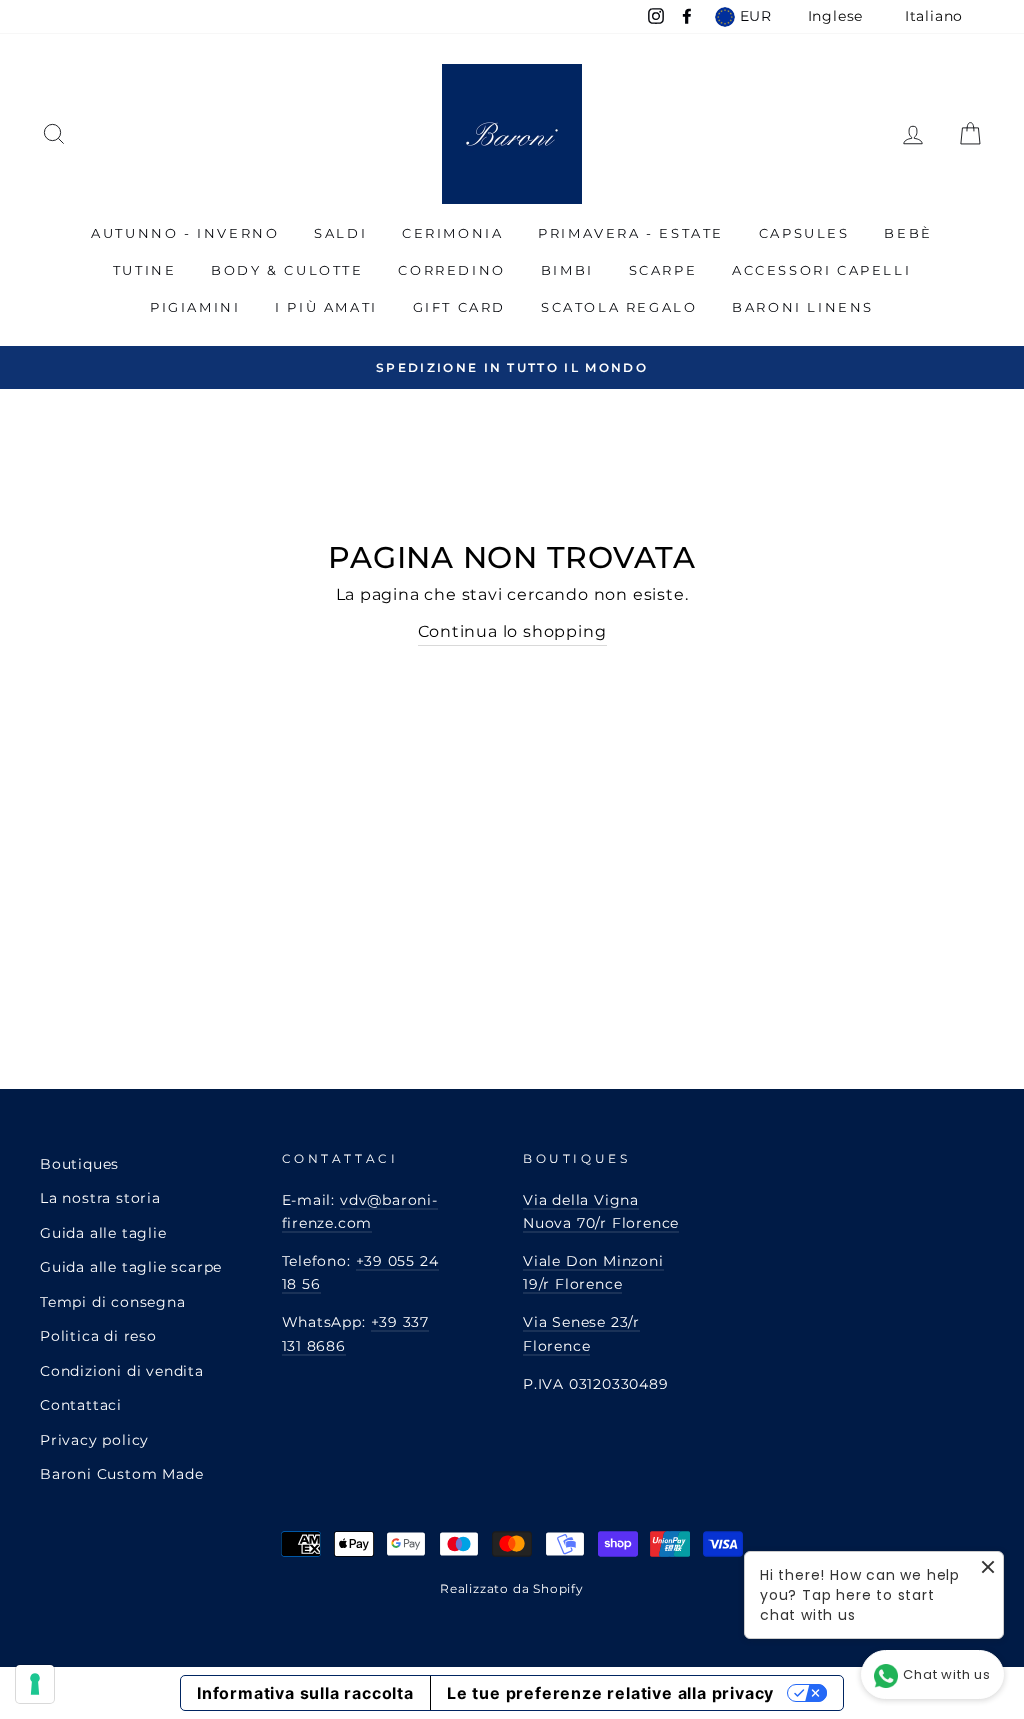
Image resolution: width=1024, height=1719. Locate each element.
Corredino (451, 270)
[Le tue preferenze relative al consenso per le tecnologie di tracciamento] (35, 1684)
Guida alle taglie (103, 1233)
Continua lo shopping (512, 631)
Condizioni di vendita (122, 1371)
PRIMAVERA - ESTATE (631, 233)
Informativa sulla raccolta (305, 1693)
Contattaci (81, 1405)
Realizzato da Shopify (512, 1588)
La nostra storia (100, 1198)
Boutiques (79, 1164)
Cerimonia (452, 233)
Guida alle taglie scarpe (131, 1267)
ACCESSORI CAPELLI (821, 270)
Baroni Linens (803, 307)
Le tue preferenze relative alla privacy (610, 1693)
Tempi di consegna (113, 1302)
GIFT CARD (459, 307)
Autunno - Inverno (185, 233)
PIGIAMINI (195, 307)
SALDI (340, 233)
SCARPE (663, 270)
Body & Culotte (287, 270)
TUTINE (145, 270)
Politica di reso (98, 1336)
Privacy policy (94, 1440)
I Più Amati (326, 307)
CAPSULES (804, 233)
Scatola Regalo (619, 307)
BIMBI (567, 270)
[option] (512, 367)
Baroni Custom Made (121, 1474)
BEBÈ (908, 233)
